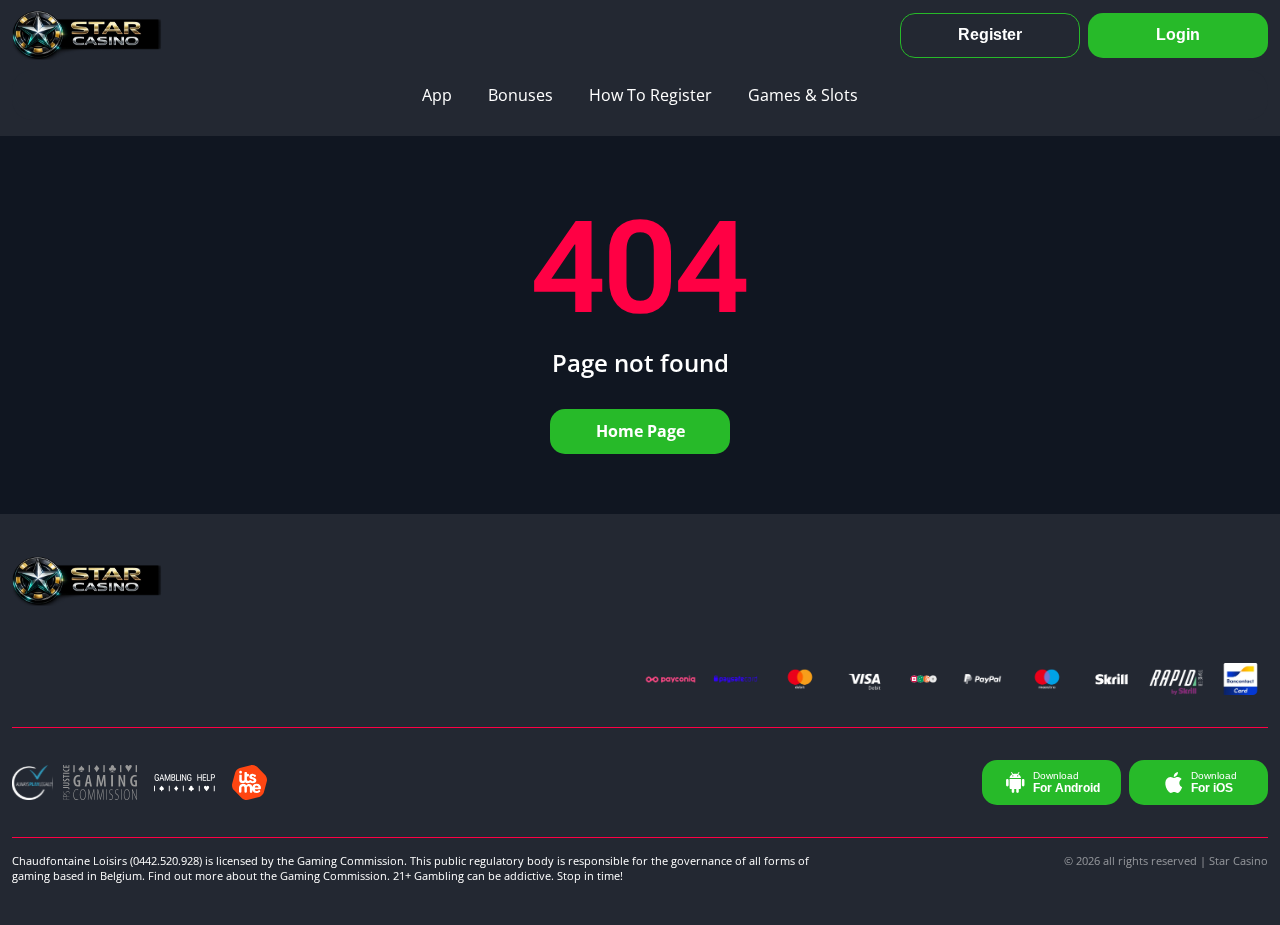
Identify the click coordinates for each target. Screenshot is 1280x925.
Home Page (640, 431)
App (437, 95)
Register (990, 34)
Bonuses (520, 95)
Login (1178, 34)
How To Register (650, 95)
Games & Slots (803, 95)
